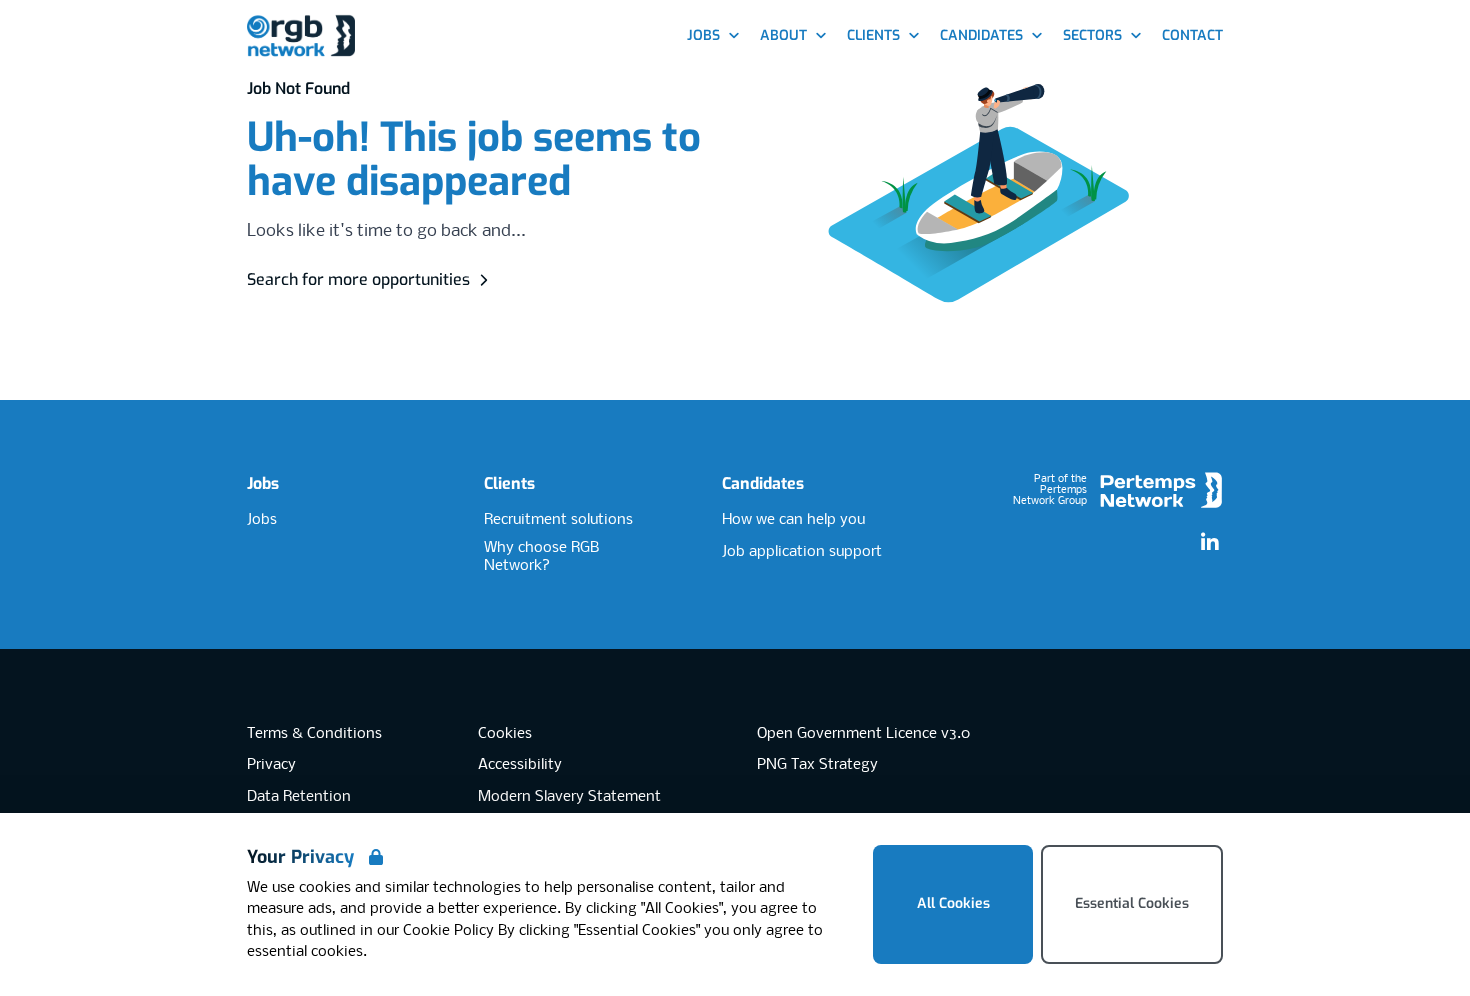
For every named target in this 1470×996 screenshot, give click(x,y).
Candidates (763, 483)
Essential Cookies (1132, 903)
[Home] (301, 36)
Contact (1192, 35)
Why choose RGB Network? (541, 557)
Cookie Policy (448, 931)
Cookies (505, 734)
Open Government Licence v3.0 (863, 734)
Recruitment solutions (558, 520)
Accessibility (520, 765)
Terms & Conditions (314, 734)
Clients (509, 483)
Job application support (802, 552)
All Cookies (953, 903)
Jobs (263, 483)
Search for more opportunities (358, 279)
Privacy (271, 765)
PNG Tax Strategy (817, 765)
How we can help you (793, 520)
